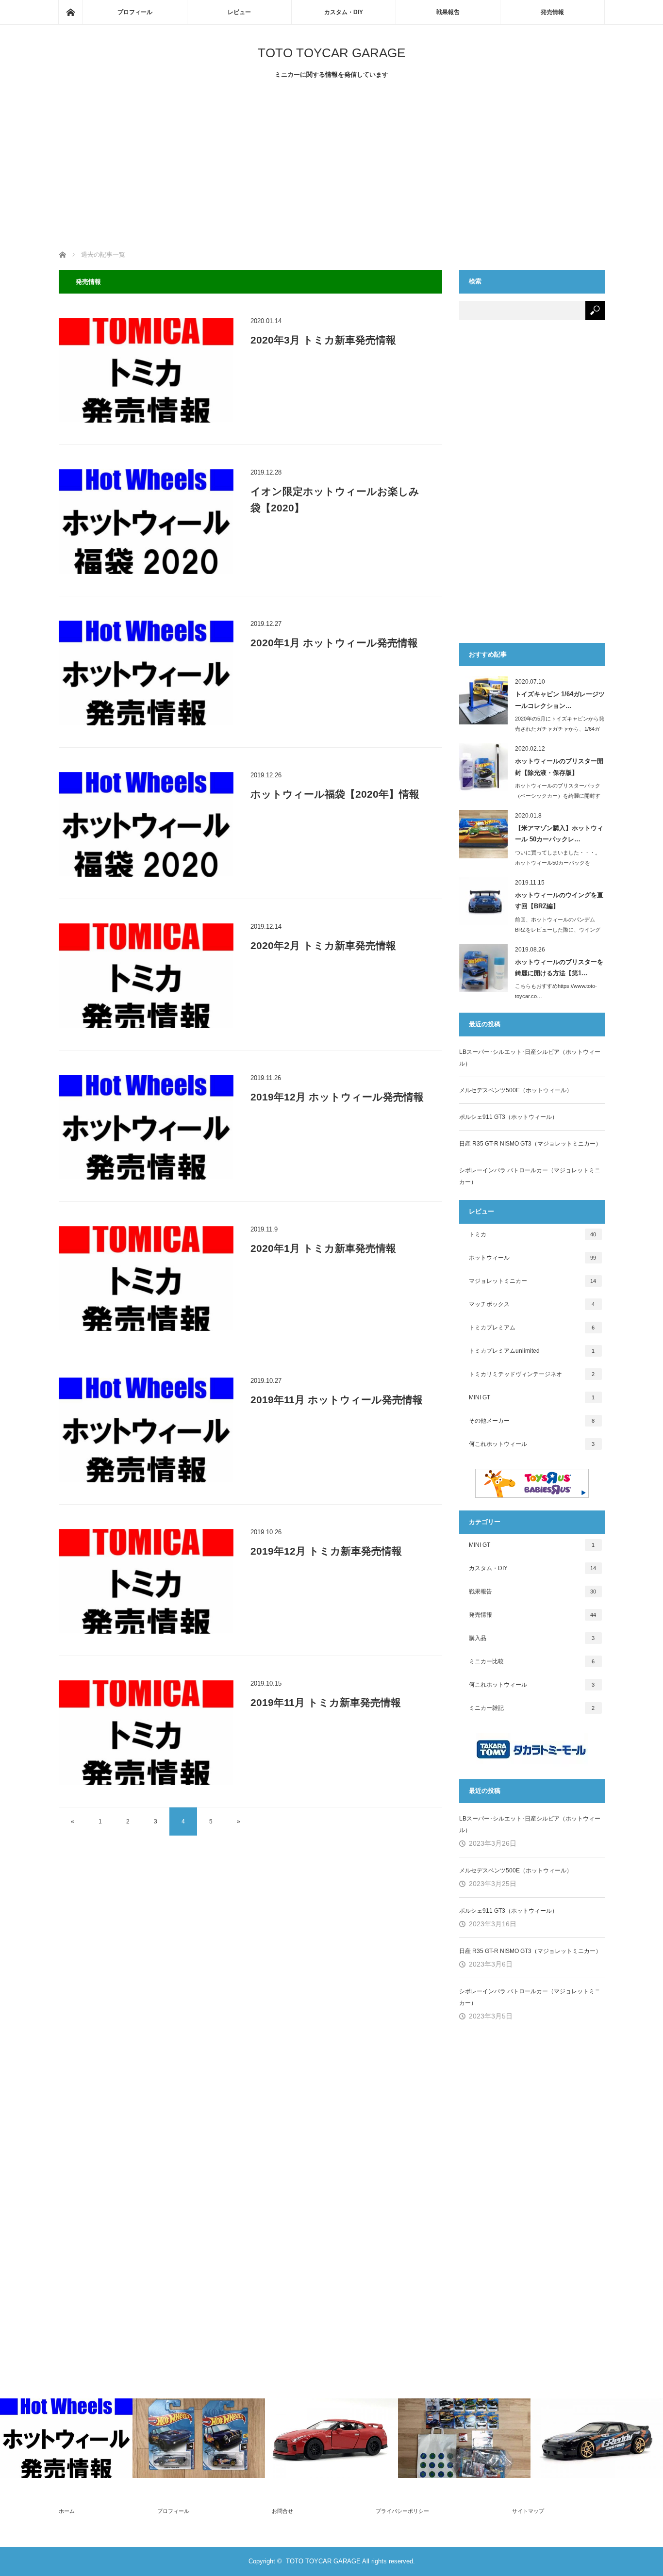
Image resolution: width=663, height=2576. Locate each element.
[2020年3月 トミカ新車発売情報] (146, 370)
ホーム (67, 2511)
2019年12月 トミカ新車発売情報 (326, 1551)
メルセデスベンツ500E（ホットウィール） (516, 1090)
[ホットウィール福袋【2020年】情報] (146, 824)
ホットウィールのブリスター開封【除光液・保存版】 (559, 767)
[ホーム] (70, 12)
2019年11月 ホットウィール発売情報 (337, 1400)
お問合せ (282, 2511)
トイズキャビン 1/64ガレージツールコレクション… (560, 700)
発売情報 (552, 12)
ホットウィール (533, 1258)
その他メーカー (532, 1421)
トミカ (533, 1234)
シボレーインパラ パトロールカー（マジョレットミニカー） (530, 1176)
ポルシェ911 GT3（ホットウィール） (508, 1117)
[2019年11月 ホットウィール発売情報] (146, 1430)
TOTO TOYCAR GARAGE (331, 53)
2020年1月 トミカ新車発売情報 (323, 1248)
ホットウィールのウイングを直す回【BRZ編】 (559, 901)
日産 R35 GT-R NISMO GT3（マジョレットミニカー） (530, 1144)
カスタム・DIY (344, 12)
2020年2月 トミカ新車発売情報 (323, 945)
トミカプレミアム (532, 1328)
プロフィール (135, 12)
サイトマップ (528, 2511)
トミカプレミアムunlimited (532, 1351)
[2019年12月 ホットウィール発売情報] (146, 1127)
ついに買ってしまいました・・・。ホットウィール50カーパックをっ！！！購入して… (558, 863)
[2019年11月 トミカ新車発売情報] (146, 1733)
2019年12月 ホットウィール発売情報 (337, 1097)
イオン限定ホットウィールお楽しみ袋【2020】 (335, 500)
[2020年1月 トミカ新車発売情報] (146, 1279)
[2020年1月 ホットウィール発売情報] (146, 673)
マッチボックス (532, 1304)
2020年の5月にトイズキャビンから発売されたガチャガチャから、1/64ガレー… (560, 729)
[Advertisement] (332, 167)
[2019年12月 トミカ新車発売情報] (146, 1581)
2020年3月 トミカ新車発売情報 (323, 340)
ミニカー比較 (532, 1661)
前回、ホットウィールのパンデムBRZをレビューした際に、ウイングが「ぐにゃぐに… (558, 930)
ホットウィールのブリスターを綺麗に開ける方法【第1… (559, 968)
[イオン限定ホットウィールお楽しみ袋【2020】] (146, 522)
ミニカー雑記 (532, 1708)
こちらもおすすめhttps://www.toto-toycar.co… (556, 991)
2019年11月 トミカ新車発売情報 (326, 1702)
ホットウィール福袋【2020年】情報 (335, 794)
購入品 (532, 1638)
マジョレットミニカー (533, 1281)
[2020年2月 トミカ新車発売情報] (146, 976)
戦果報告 (448, 12)
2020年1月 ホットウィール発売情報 (334, 643)
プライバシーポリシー (402, 2511)
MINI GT (532, 1397)
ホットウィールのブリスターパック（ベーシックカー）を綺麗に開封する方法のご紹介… (558, 796)
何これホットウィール (532, 1444)
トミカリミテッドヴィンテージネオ (532, 1374)
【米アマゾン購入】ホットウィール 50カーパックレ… (559, 834)
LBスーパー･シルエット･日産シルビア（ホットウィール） (530, 1058)
